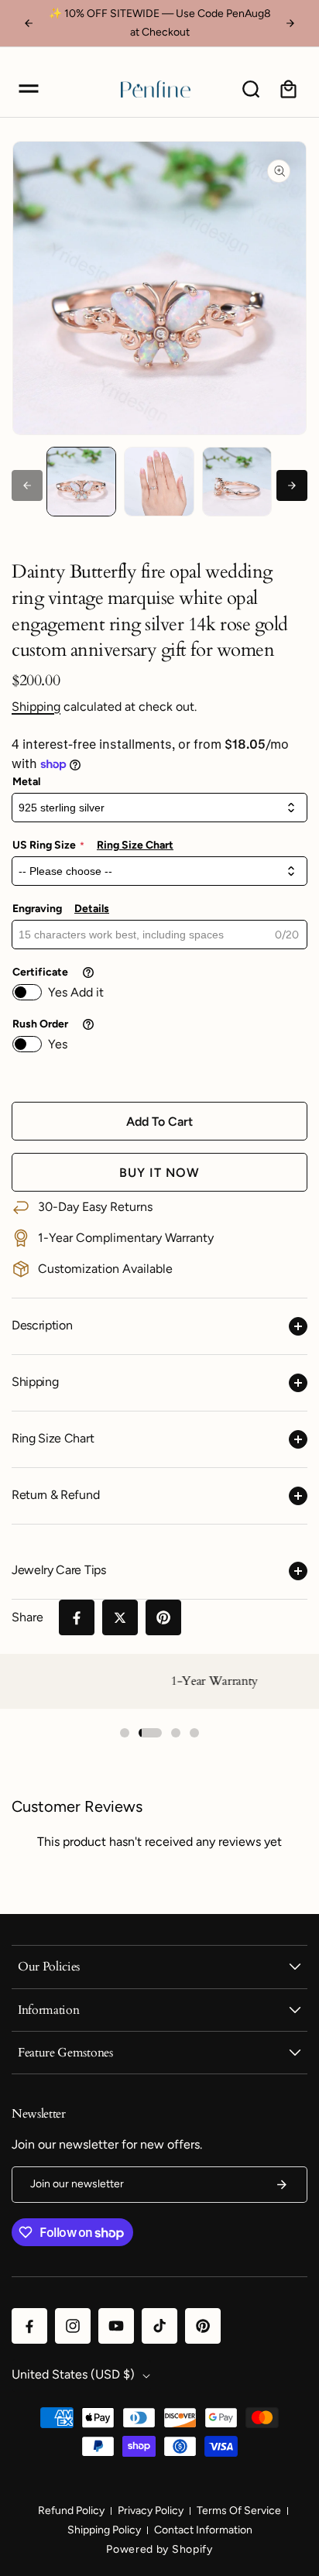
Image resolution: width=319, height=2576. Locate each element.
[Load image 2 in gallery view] (159, 482)
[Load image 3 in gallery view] (237, 482)
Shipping (36, 707)
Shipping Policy (104, 2530)
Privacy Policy (151, 2511)
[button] (29, 89)
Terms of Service (239, 2511)
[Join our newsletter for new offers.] (282, 2185)
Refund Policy (71, 2511)
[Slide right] (292, 485)
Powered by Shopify (159, 2549)
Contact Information (203, 2530)
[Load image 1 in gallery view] (81, 482)
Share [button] (27, 1617)
